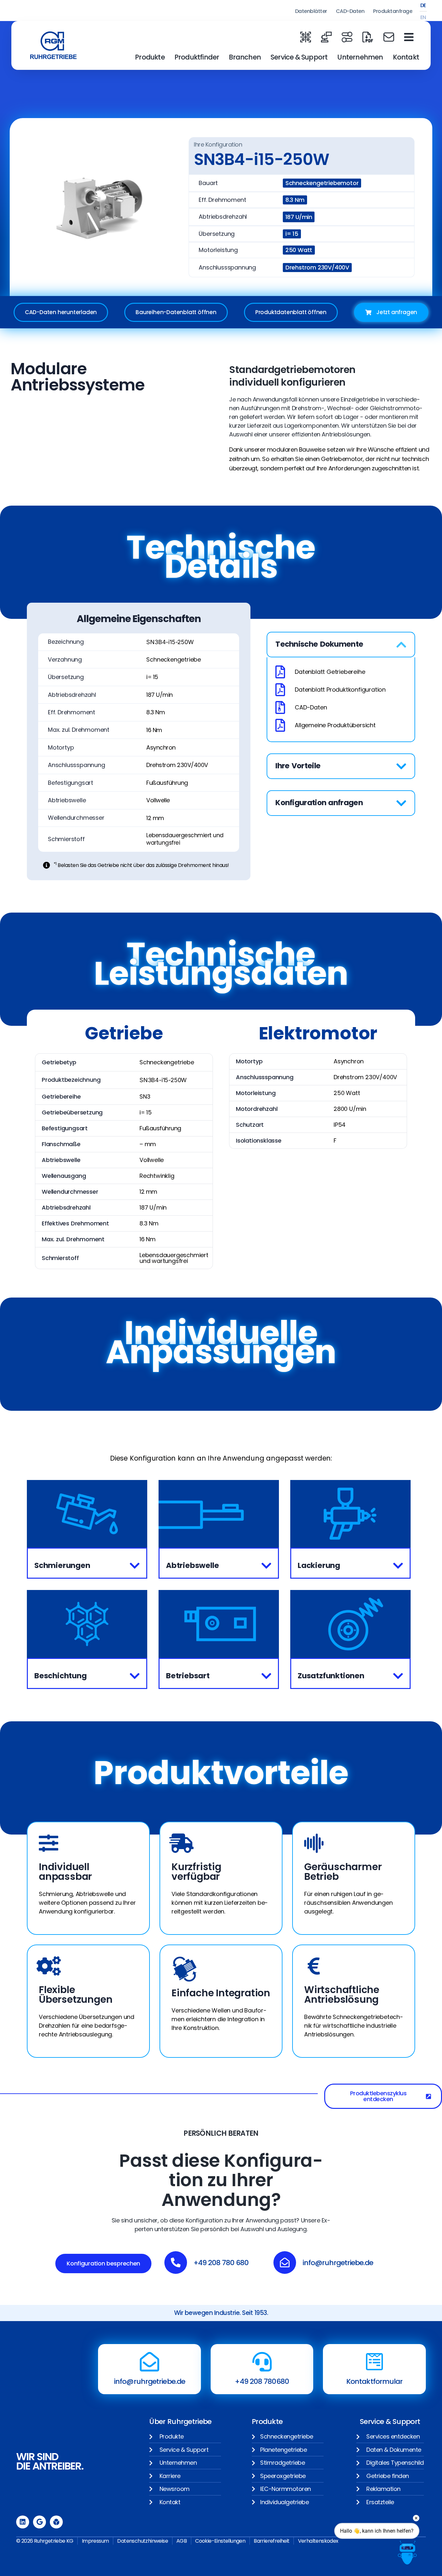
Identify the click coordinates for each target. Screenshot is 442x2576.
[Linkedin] (23, 2522)
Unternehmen (360, 57)
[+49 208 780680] (262, 2362)
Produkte (150, 57)
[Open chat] (407, 2553)
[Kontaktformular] (374, 2362)
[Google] (39, 2522)
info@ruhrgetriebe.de (149, 2381)
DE (423, 5)
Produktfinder (197, 57)
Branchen (245, 57)
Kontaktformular (375, 2381)
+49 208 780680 (262, 2381)
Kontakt (406, 57)
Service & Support (299, 57)
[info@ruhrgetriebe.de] (149, 2362)
